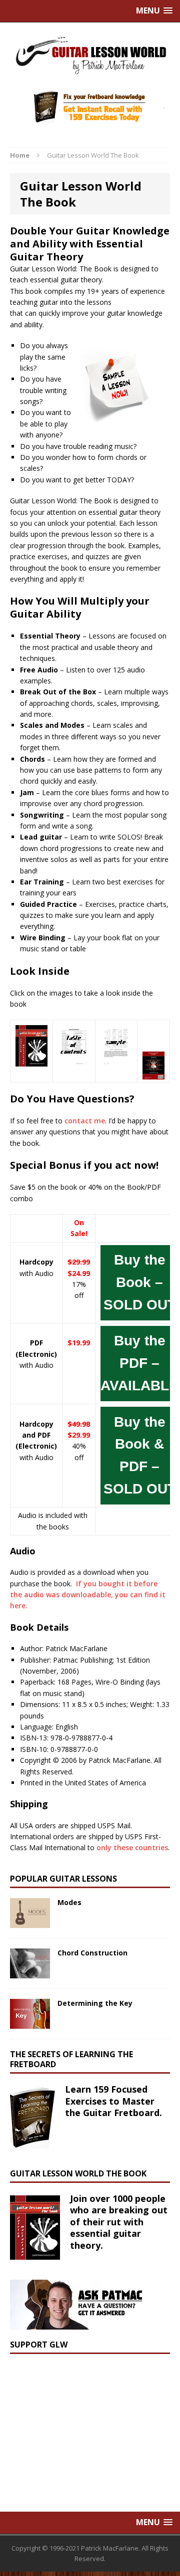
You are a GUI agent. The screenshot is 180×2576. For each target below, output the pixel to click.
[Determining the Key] (30, 2023)
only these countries (132, 1847)
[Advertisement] (85, 2426)
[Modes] (30, 1922)
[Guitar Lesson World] (90, 55)
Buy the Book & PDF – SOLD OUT (140, 1455)
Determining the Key (95, 2003)
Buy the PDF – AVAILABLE (139, 1363)
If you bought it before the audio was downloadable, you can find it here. (88, 1595)
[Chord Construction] (30, 1972)
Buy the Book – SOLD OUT (140, 1282)
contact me (85, 1121)
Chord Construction (92, 1953)
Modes (69, 1902)
